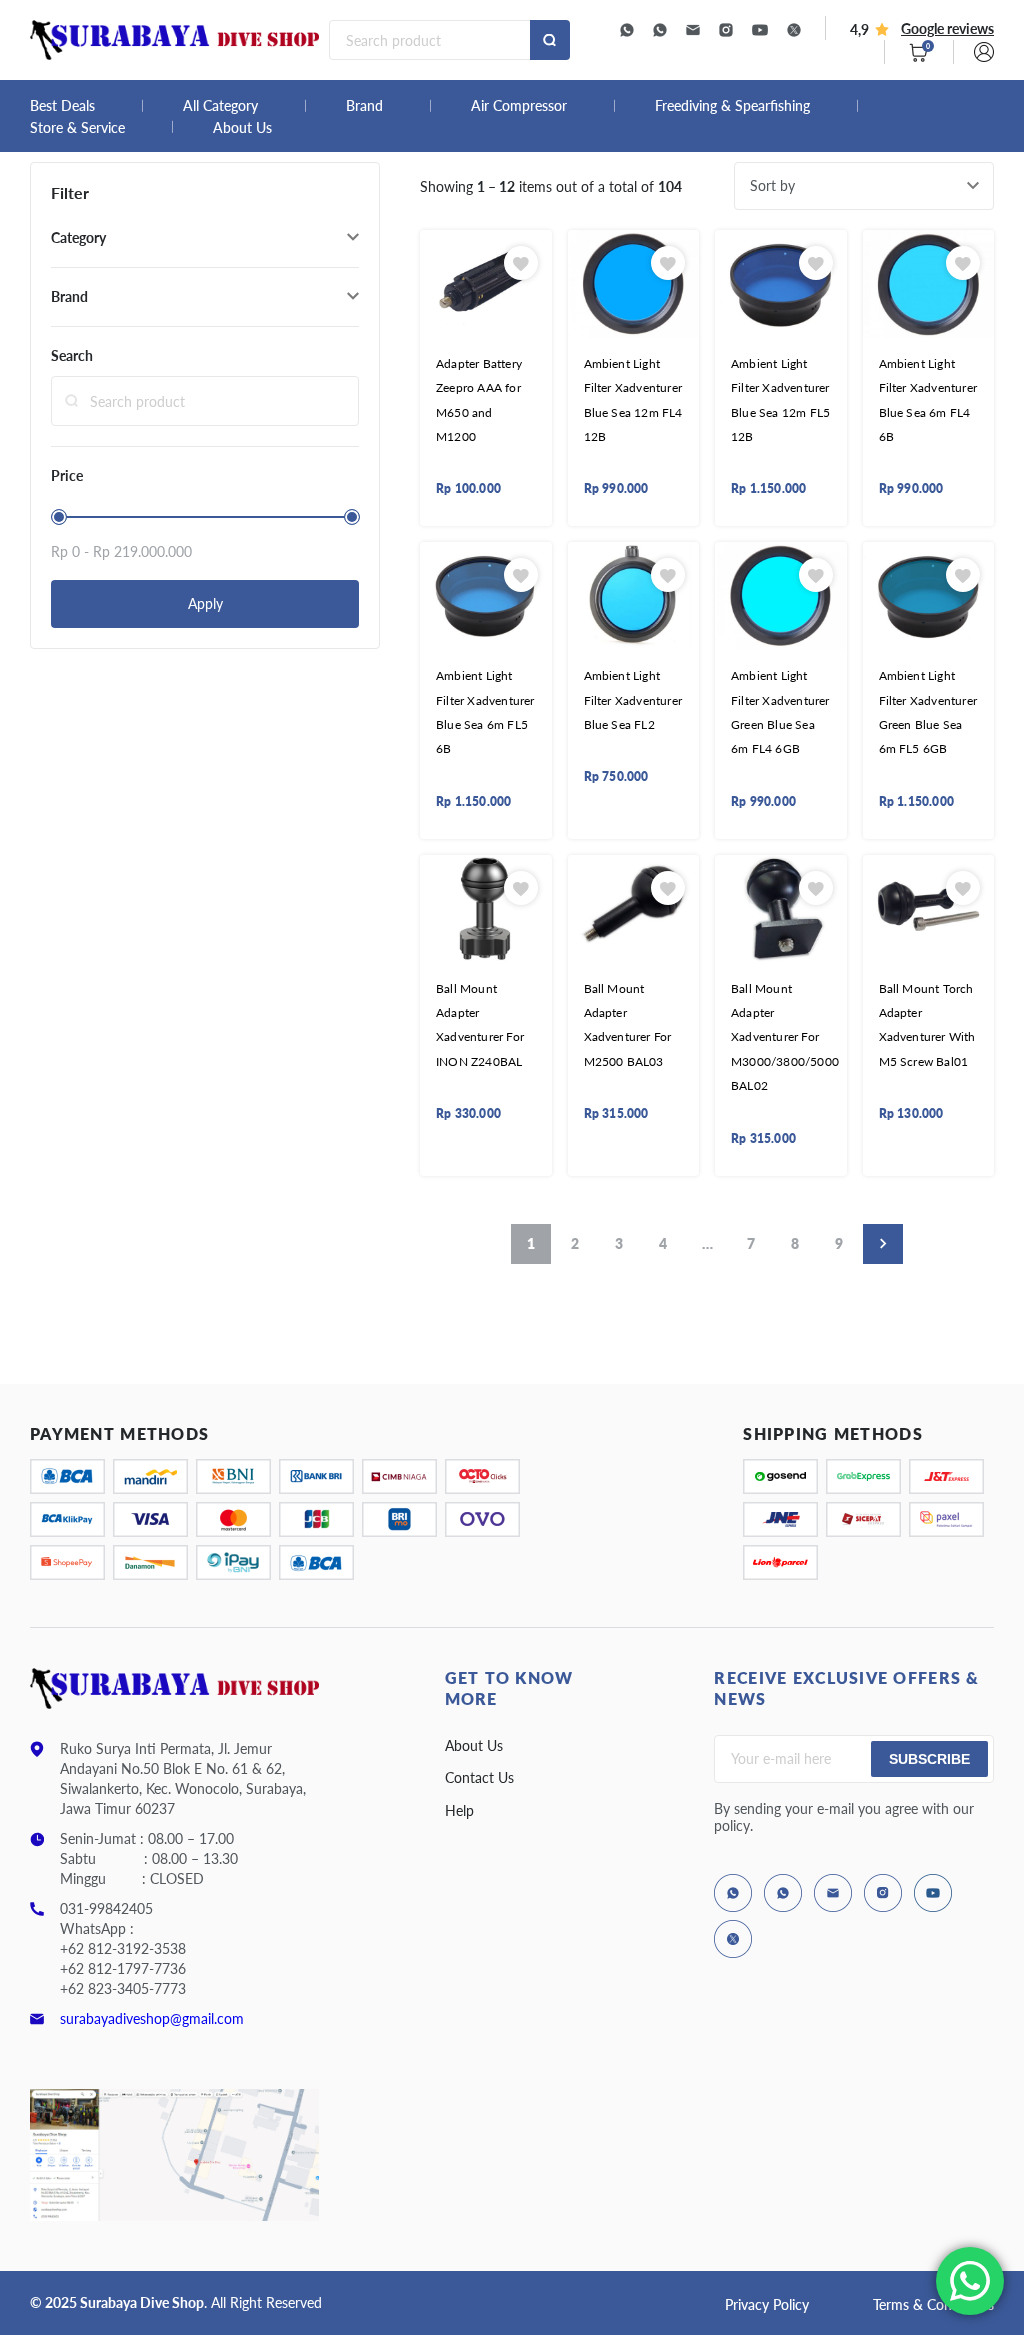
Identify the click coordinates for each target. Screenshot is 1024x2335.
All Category (220, 106)
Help (459, 1810)
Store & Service (77, 128)
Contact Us (479, 1777)
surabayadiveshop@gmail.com (152, 2018)
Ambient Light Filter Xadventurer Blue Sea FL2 (633, 700)
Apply (205, 603)
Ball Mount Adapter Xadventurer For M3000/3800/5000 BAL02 (785, 1037)
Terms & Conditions (933, 2304)
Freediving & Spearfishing (732, 106)
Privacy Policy (767, 2304)
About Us (242, 128)
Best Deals (62, 106)
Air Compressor (519, 106)
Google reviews (947, 28)
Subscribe (929, 1759)
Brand (364, 106)
